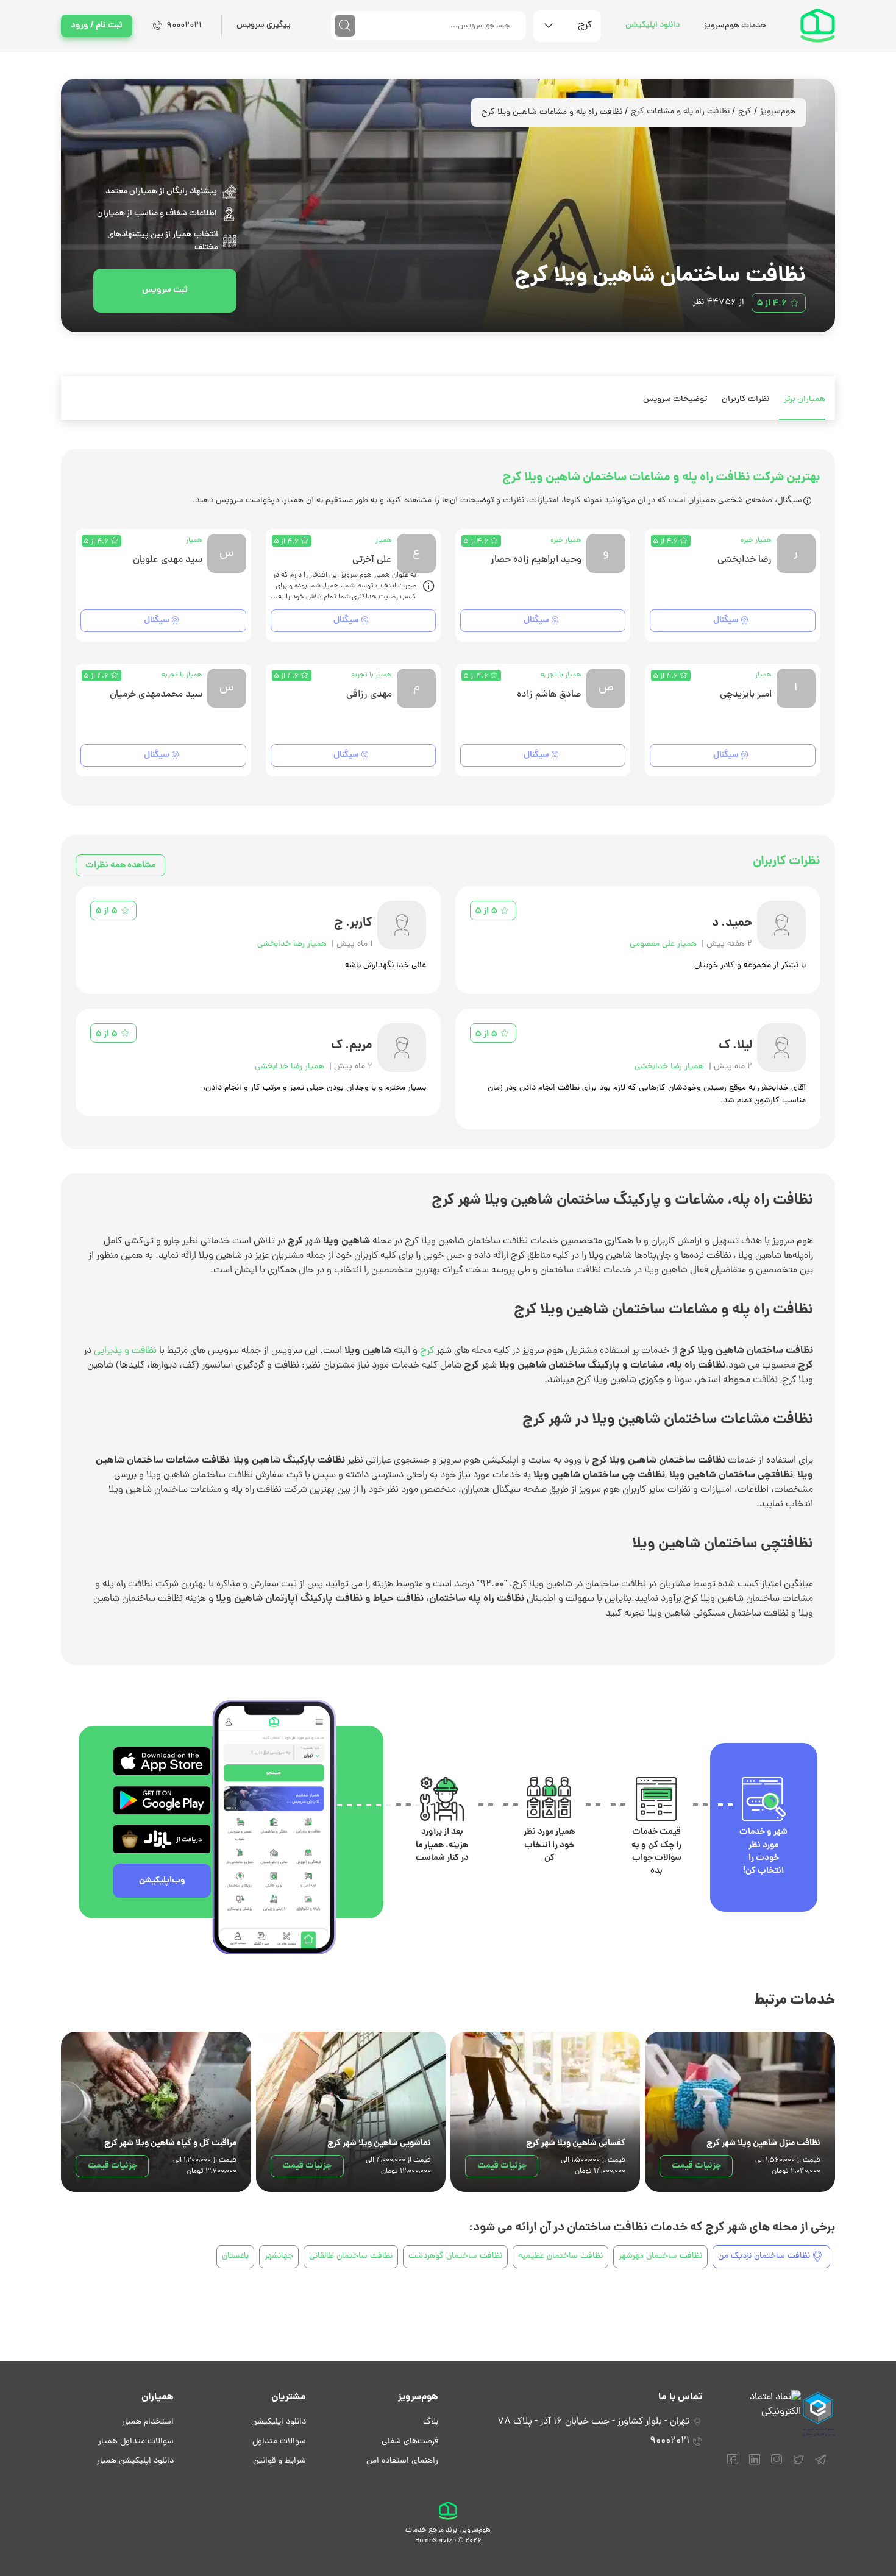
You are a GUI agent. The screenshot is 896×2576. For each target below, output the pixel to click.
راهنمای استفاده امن (402, 2461)
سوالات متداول (279, 2442)
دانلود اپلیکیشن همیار (135, 2461)
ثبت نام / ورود (97, 26)
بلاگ (431, 2422)
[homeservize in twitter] (798, 2465)
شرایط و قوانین (279, 2461)
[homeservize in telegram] (820, 2465)
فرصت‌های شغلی (410, 2442)
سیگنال (726, 620)
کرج (745, 112)
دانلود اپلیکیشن (652, 25)
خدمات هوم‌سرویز (735, 26)
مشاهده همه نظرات (120, 865)
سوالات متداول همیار (136, 2442)
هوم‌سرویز (778, 112)
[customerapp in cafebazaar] (162, 1839)
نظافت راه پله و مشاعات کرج (680, 112)
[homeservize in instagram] (777, 2465)
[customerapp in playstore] (162, 1800)
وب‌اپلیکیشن (162, 1881)
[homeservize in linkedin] (755, 2465)
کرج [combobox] (585, 26)
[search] (345, 26)
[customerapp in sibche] (162, 1761)
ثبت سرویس (165, 290)
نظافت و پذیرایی (125, 1351)
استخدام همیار (148, 2422)
